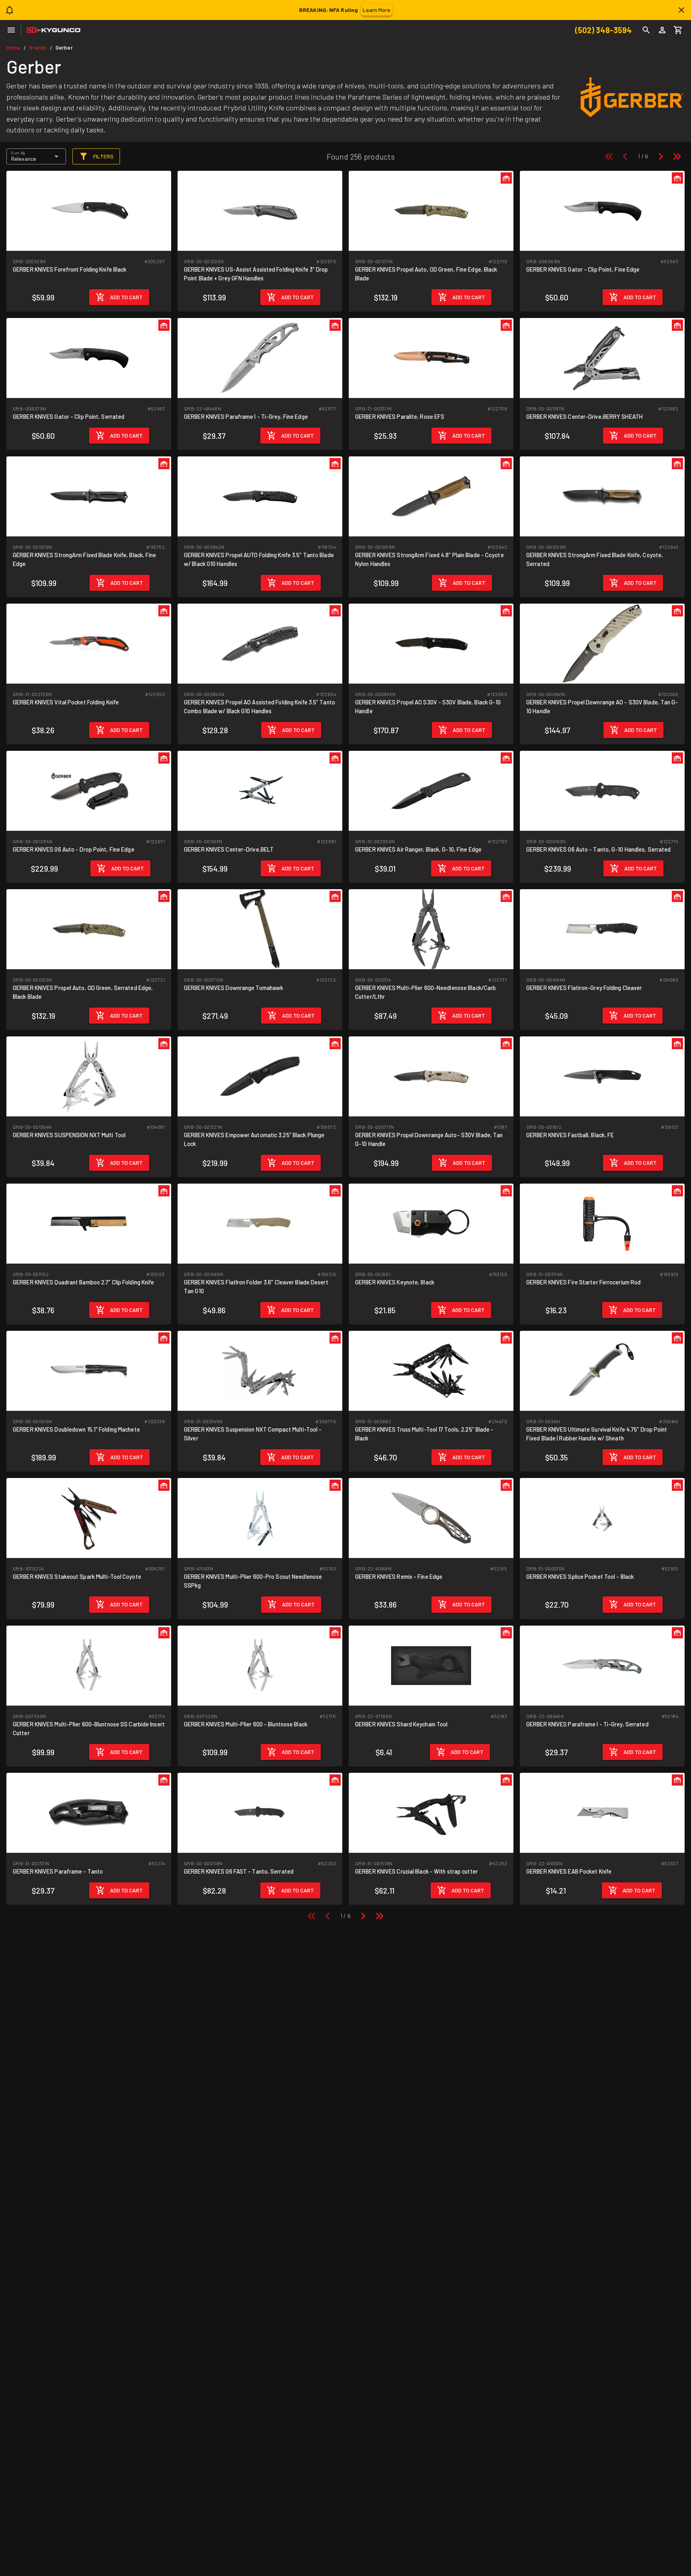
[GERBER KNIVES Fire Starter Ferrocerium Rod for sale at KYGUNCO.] (602, 1223)
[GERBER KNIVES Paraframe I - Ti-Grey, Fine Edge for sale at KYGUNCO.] (260, 357)
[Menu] (11, 30)
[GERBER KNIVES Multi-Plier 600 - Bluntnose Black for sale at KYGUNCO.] (260, 1665)
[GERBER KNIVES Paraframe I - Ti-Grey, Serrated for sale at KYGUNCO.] (602, 1665)
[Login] (662, 30)
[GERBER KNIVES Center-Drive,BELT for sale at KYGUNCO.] (260, 790)
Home (13, 47)
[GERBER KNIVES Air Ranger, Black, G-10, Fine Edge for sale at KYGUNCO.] (431, 790)
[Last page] (677, 156)
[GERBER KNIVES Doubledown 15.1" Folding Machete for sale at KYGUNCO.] (89, 1370)
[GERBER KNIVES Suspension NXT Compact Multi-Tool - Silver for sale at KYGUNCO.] (260, 1370)
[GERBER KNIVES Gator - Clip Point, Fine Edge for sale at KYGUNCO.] (602, 210)
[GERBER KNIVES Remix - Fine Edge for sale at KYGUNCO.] (431, 1517)
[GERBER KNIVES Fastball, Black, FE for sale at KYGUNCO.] (602, 1076)
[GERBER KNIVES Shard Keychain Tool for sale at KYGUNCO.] (431, 1665)
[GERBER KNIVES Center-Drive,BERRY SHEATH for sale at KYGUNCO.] (602, 357)
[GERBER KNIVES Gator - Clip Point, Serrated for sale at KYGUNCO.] (89, 357)
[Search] (646, 30)
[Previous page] (625, 156)
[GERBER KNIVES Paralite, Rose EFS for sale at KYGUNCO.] (431, 357)
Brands (38, 47)
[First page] (609, 156)
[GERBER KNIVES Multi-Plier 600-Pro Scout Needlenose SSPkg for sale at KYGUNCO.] (260, 1517)
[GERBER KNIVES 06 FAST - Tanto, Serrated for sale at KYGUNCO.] (260, 1812)
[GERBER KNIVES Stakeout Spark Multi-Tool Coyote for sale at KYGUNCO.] (89, 1517)
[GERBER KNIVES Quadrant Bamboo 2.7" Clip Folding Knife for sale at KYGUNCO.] (89, 1223)
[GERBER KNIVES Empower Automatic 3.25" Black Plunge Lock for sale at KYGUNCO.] (260, 1076)
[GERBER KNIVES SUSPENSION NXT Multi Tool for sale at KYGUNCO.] (89, 1076)
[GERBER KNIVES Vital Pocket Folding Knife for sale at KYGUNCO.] (89, 643)
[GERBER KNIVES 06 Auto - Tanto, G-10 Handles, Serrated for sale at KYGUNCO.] (602, 790)
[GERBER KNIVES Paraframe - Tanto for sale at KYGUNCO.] (89, 1812)
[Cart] (678, 30)
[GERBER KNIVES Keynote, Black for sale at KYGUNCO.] (431, 1223)
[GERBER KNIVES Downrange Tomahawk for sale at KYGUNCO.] (260, 929)
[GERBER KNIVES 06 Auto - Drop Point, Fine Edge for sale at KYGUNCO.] (89, 790)
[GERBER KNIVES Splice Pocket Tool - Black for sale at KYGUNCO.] (602, 1517)
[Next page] (661, 156)
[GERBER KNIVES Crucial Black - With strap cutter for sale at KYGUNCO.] (431, 1812)
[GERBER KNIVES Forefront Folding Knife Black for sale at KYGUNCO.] (89, 210)
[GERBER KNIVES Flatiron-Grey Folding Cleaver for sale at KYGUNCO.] (602, 929)
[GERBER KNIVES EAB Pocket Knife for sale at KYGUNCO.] (602, 1812)
